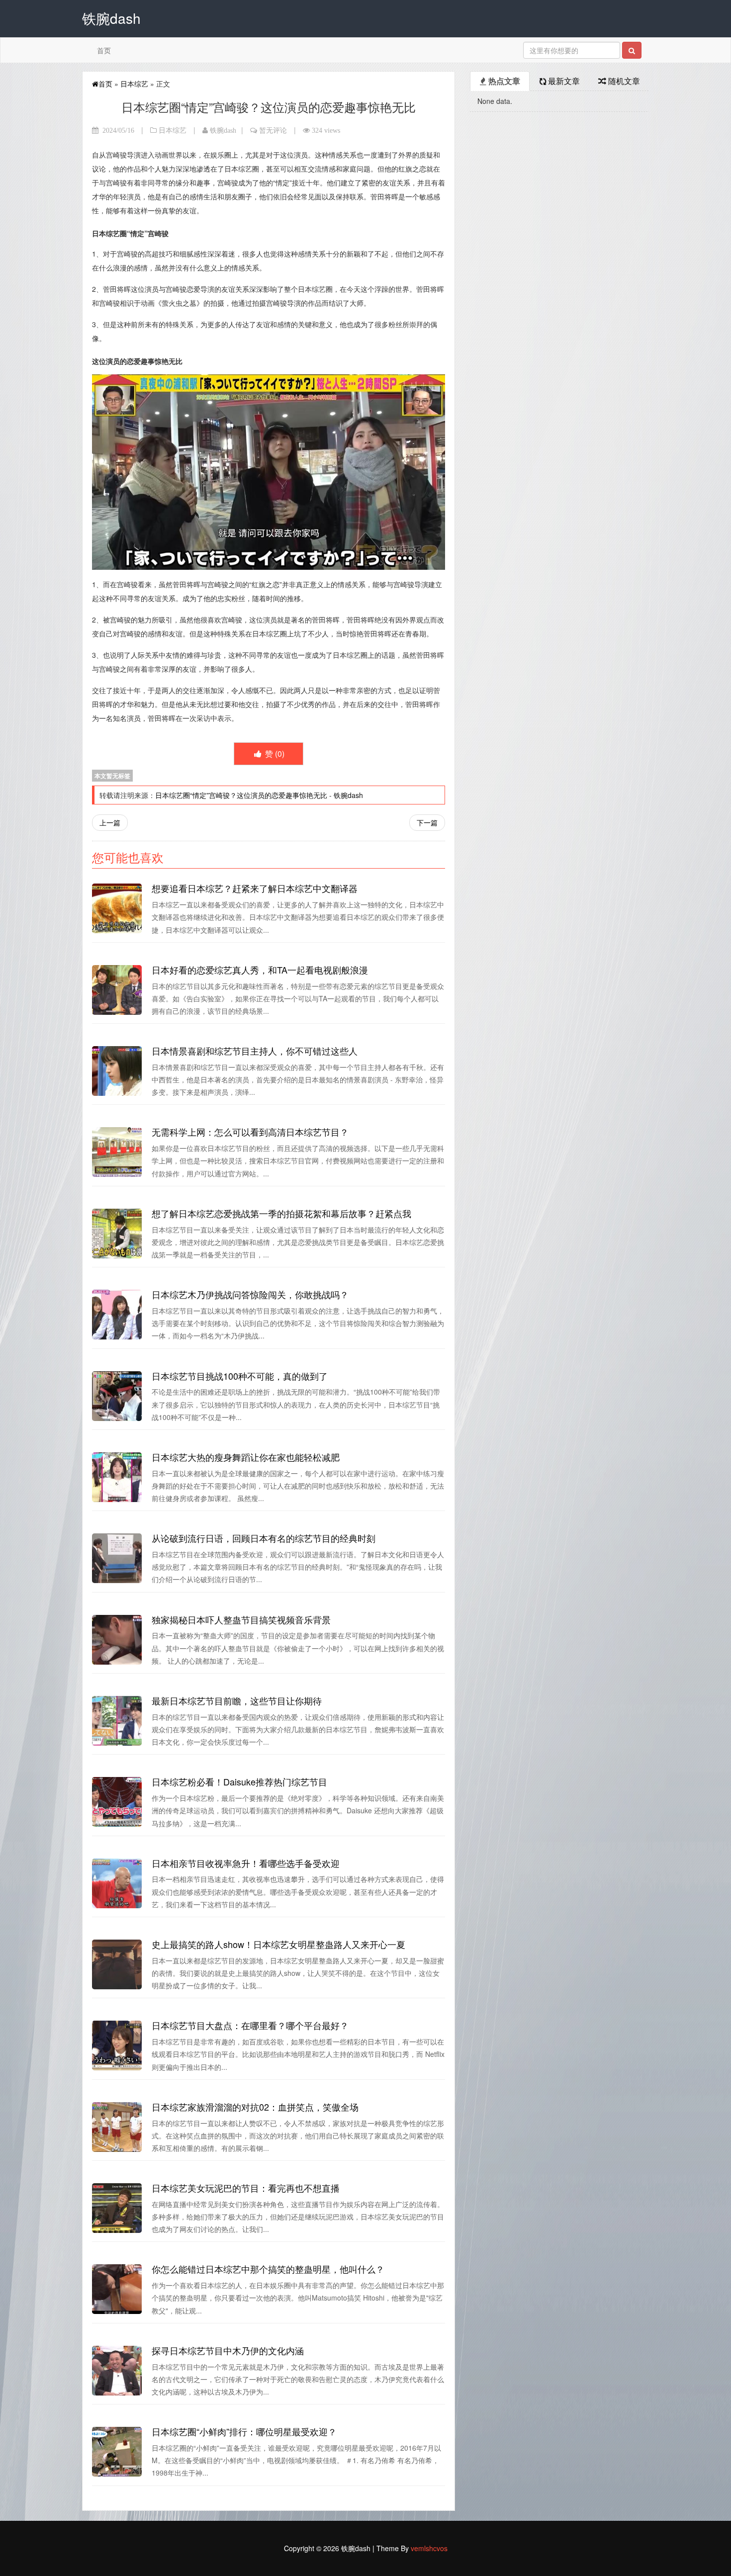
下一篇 (427, 822)
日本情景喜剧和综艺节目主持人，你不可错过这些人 (255, 1051)
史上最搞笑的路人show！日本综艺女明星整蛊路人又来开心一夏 (278, 1944)
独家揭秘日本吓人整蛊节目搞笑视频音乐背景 (241, 1619)
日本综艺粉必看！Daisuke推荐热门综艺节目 (239, 1781)
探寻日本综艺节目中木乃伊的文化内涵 (228, 2350)
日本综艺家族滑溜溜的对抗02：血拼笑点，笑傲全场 (255, 2107)
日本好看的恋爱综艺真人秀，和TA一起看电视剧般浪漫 (260, 970)
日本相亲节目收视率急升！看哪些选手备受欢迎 (246, 1863)
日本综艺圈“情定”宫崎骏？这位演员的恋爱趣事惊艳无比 (241, 795)
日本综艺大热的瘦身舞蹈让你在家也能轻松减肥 (246, 1457)
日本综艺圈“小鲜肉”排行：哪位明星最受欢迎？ (244, 2431)
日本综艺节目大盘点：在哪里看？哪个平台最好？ (250, 2025)
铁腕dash (223, 130)
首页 (104, 50)
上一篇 (110, 822)
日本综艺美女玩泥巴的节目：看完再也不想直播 (246, 2188)
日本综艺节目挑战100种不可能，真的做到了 (240, 1376)
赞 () (274, 754)
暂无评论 (273, 130)
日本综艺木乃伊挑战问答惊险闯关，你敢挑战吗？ (250, 1294)
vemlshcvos (429, 2548)
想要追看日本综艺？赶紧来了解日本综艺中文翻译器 (255, 888)
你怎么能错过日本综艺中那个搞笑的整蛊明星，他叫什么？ (268, 2269)
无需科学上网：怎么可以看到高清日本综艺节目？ (250, 1132)
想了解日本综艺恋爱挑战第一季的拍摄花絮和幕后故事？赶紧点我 (281, 1213)
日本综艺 (134, 84)
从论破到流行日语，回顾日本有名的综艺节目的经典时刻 (264, 1538)
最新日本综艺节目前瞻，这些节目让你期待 (237, 1700)
